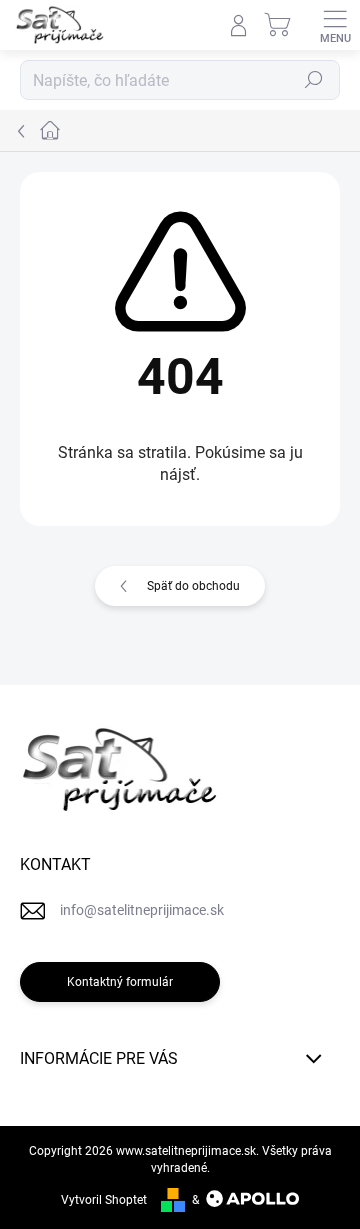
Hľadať (314, 80)
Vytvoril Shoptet (104, 1200)
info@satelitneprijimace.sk (142, 910)
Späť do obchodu (193, 586)
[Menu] (335, 25)
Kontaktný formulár (120, 982)
